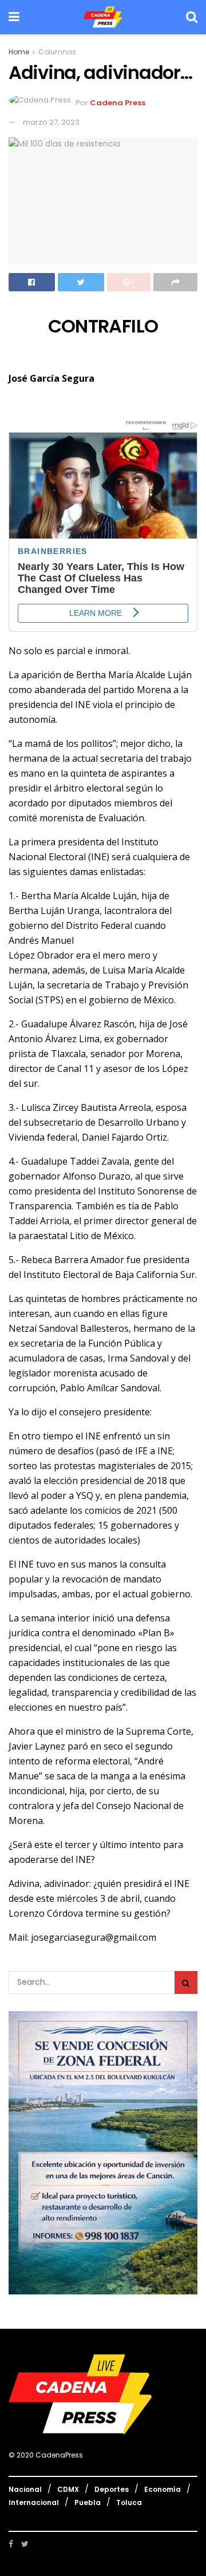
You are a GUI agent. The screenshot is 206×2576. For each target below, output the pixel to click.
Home (19, 52)
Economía (163, 2489)
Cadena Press (118, 103)
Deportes (112, 2489)
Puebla (88, 2502)
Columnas (57, 52)
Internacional (34, 2502)
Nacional (25, 2489)
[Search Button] (186, 1983)
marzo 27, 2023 (51, 122)
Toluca (129, 2502)
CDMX (68, 2489)
